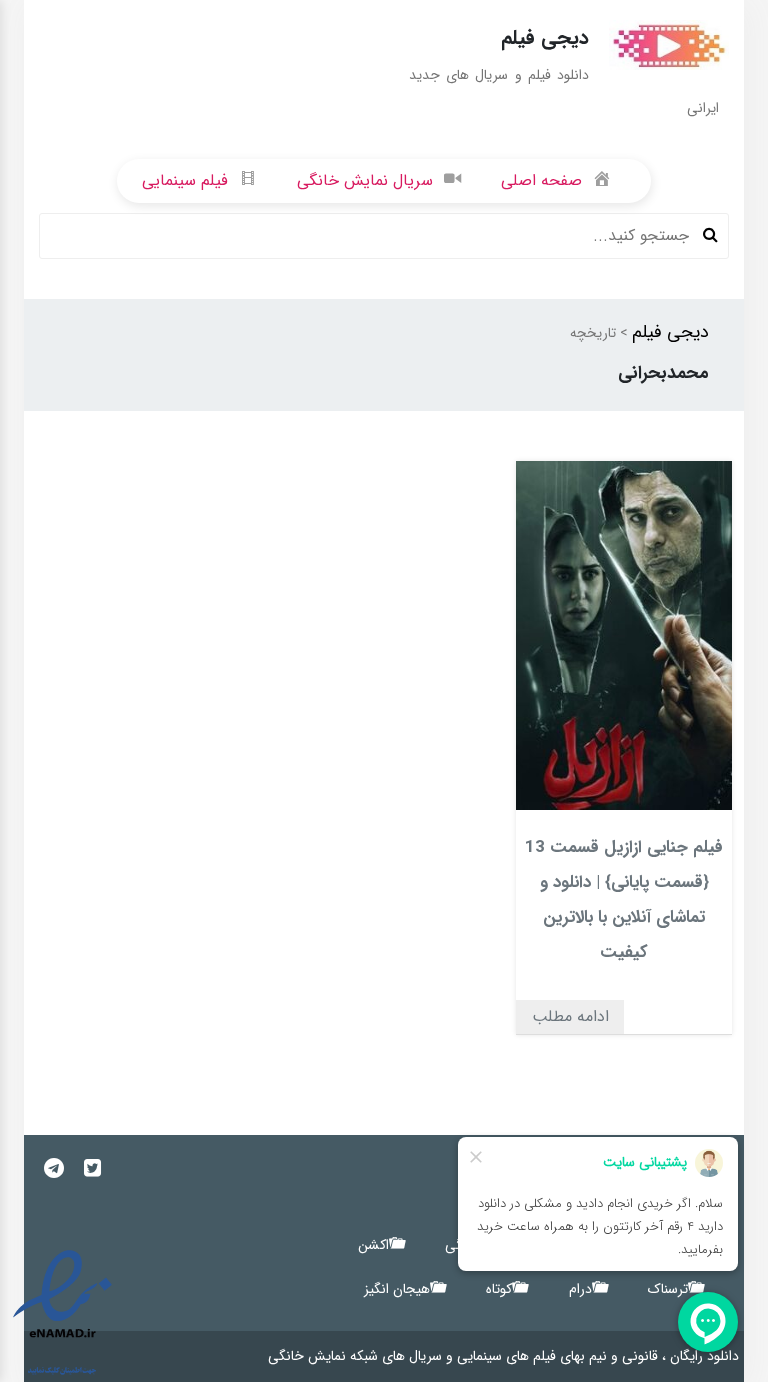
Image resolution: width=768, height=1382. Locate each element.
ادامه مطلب (570, 1016)
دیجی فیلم (670, 332)
